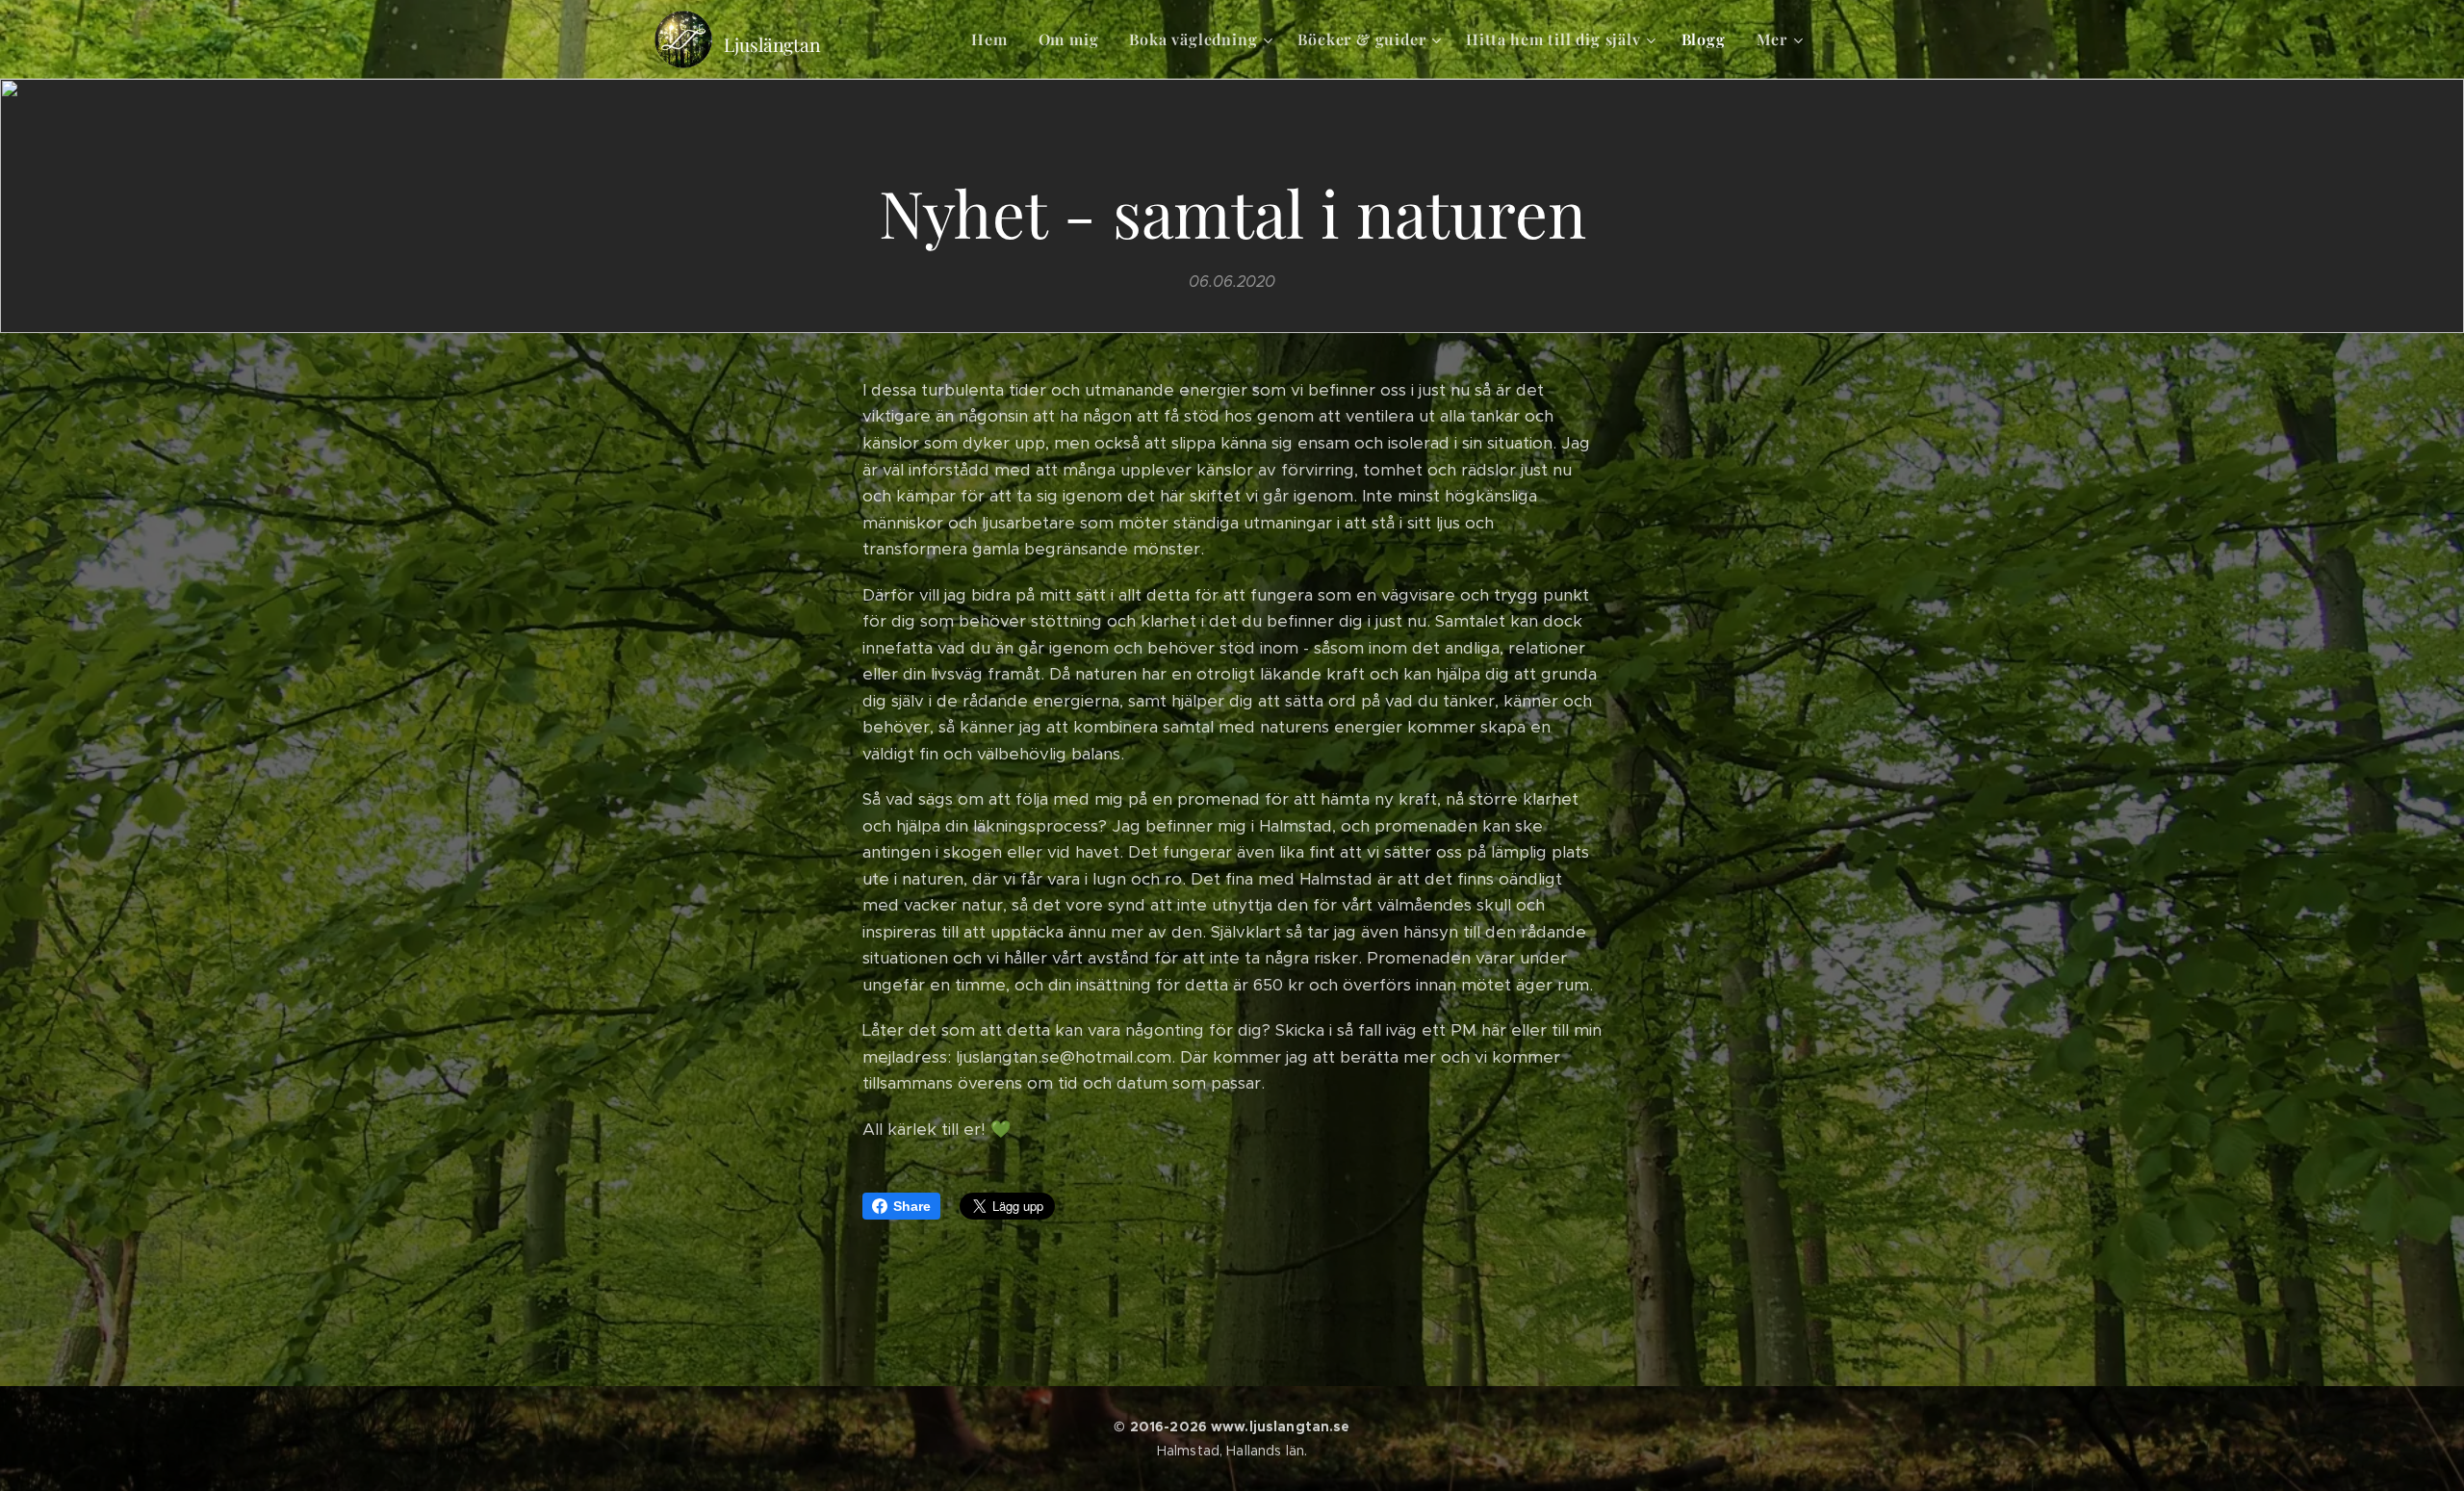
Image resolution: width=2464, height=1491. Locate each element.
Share (912, 1206)
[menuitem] (994, 39)
